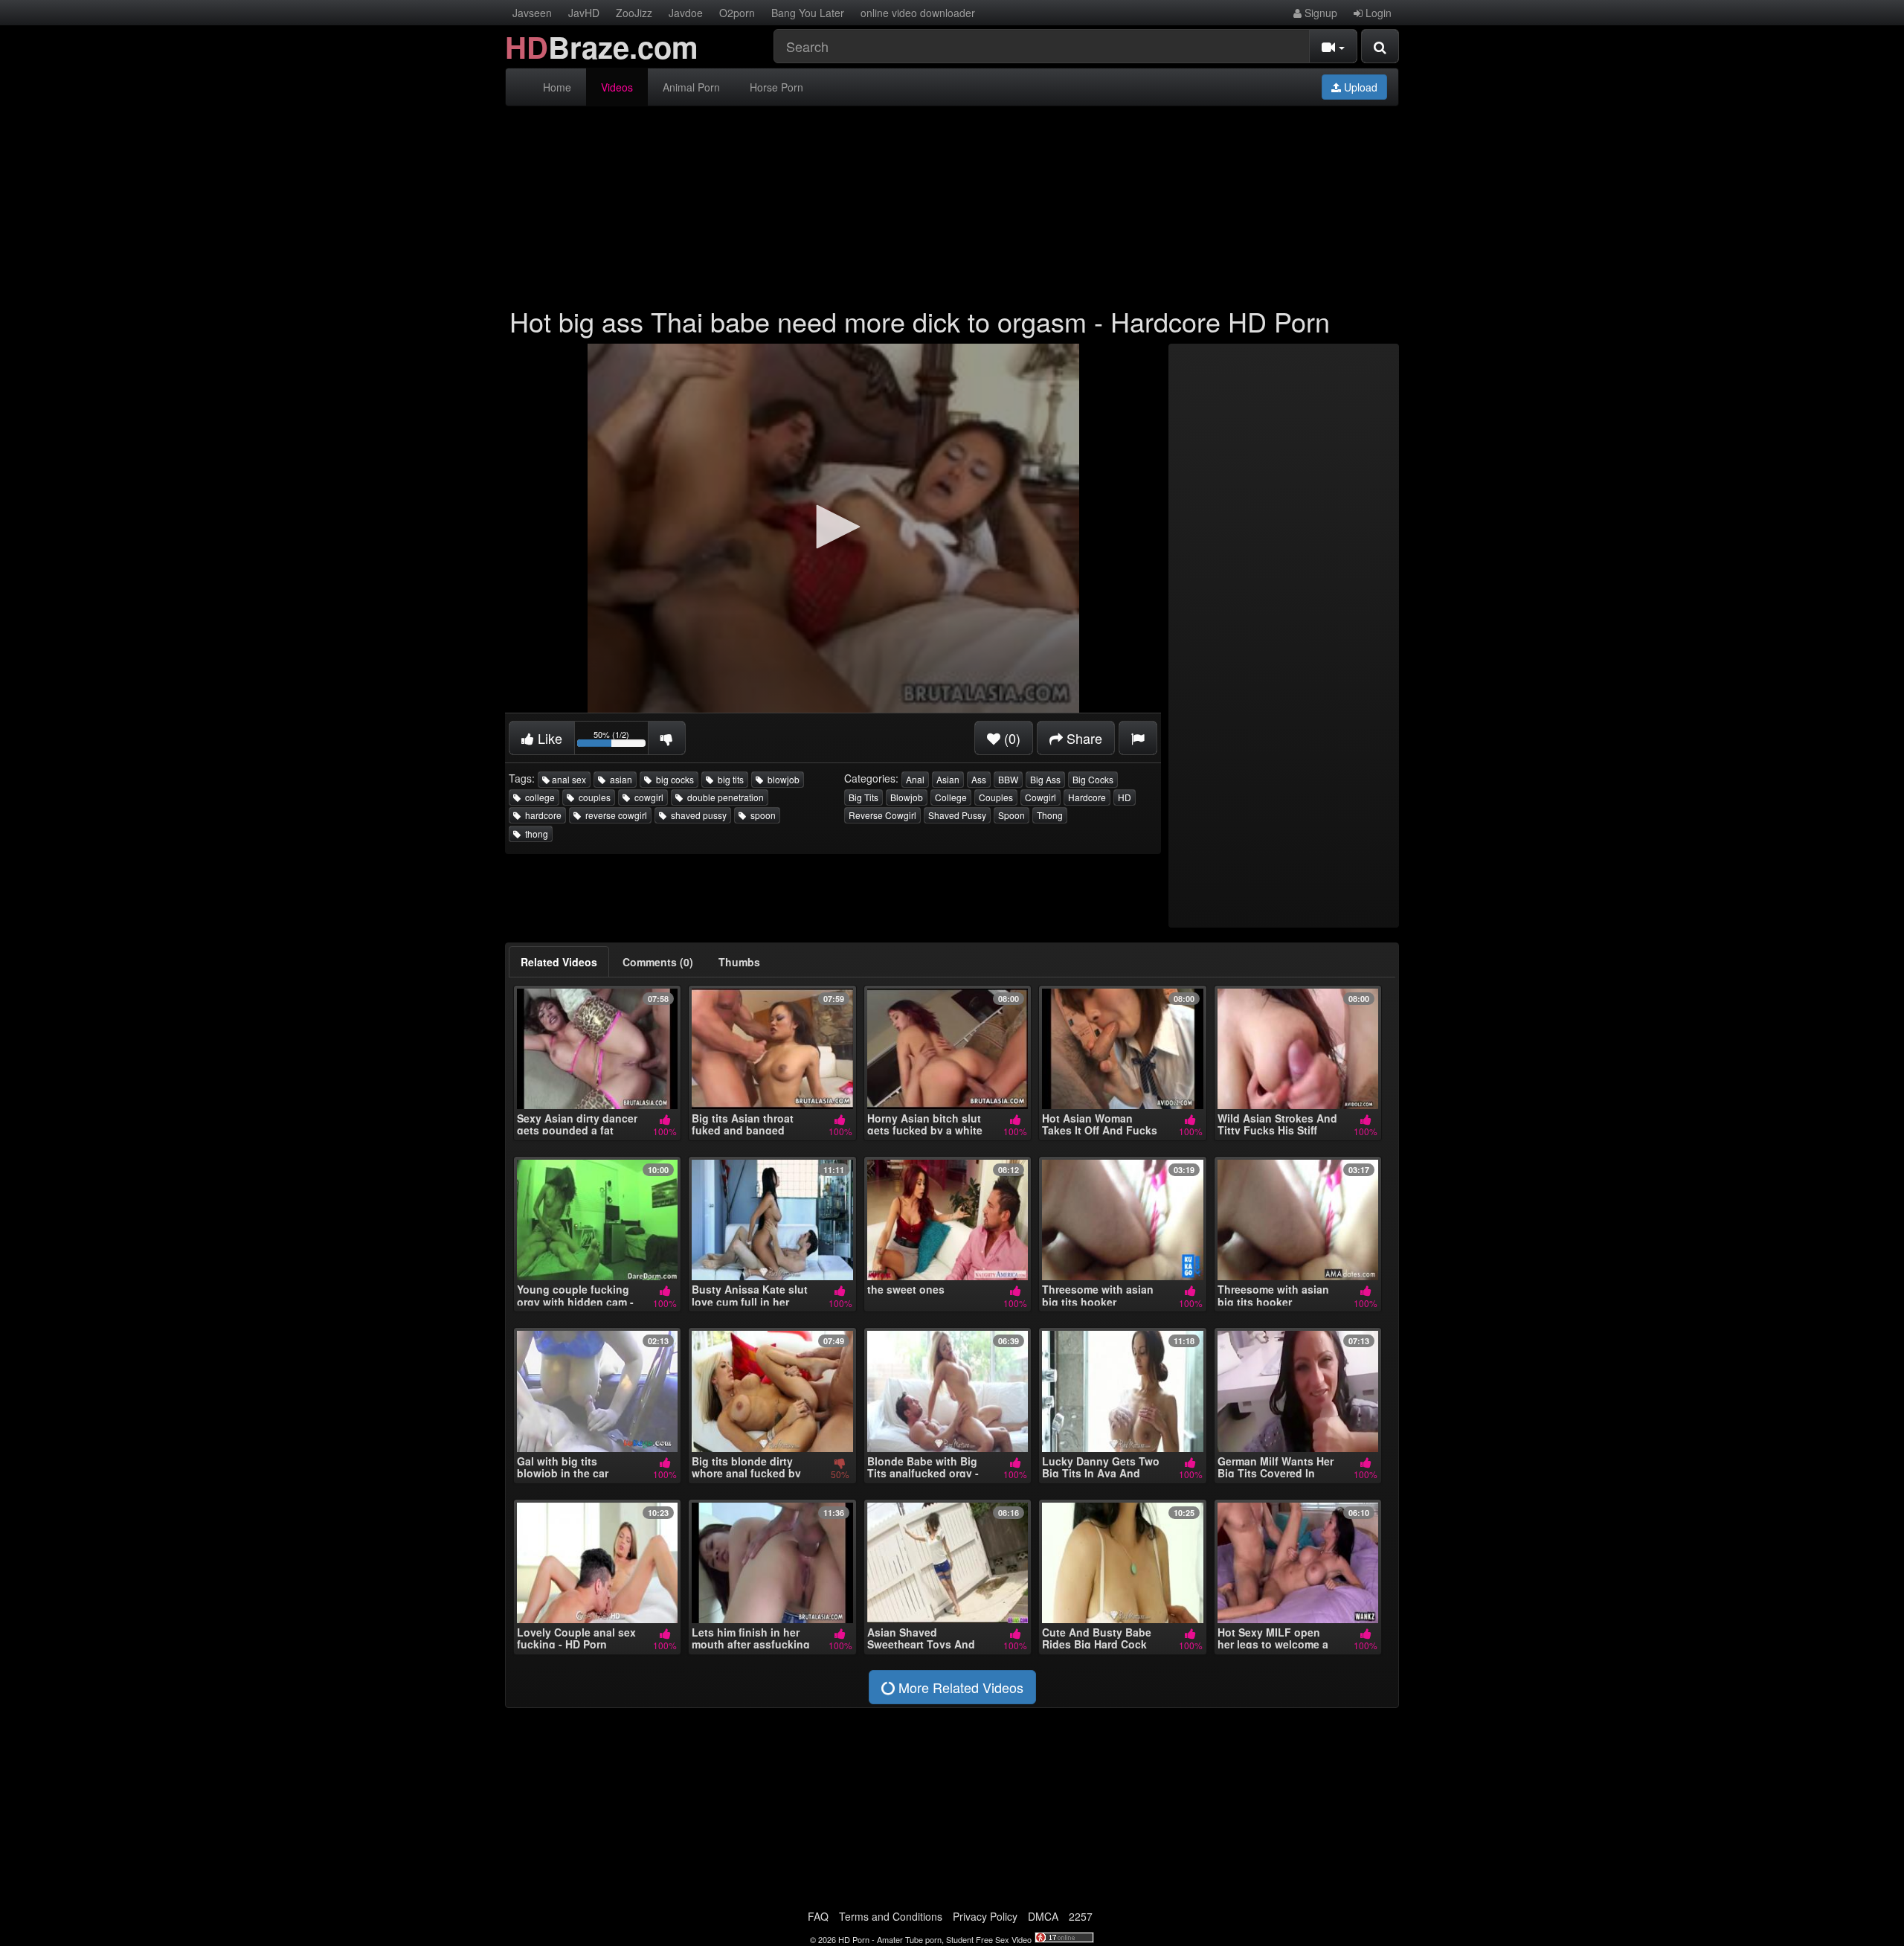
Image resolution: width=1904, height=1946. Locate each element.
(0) (1010, 738)
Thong (1050, 815)
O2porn (737, 13)
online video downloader (918, 13)
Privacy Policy (985, 1916)
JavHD (584, 13)
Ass (979, 779)
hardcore (541, 815)
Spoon (1011, 815)
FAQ (818, 1916)
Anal (915, 779)
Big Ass (1045, 779)
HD (1125, 797)
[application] (833, 528)
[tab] (559, 962)
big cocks (673, 779)
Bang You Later (808, 13)
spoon (761, 815)
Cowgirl (1041, 797)
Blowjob (907, 797)
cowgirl (647, 797)
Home (557, 87)
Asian (948, 779)
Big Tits (863, 797)
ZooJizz (634, 13)
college (538, 797)
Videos (617, 87)
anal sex (568, 779)
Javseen (532, 13)
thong (534, 834)
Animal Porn (691, 87)
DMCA (1043, 1916)
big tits (729, 779)
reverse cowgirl (614, 815)
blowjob (781, 779)
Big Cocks (1093, 779)
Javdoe (686, 13)
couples (592, 797)
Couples (996, 797)
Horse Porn (776, 87)
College (951, 797)
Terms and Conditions (891, 1916)
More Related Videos (959, 1687)
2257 (1081, 1916)
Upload (1359, 87)
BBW (1008, 779)
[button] (833, 527)
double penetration (723, 797)
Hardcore (1087, 797)
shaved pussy (697, 815)
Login (1377, 13)
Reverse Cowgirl (882, 815)
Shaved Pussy (957, 815)
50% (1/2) (621, 741)
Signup (1319, 13)
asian (619, 779)
